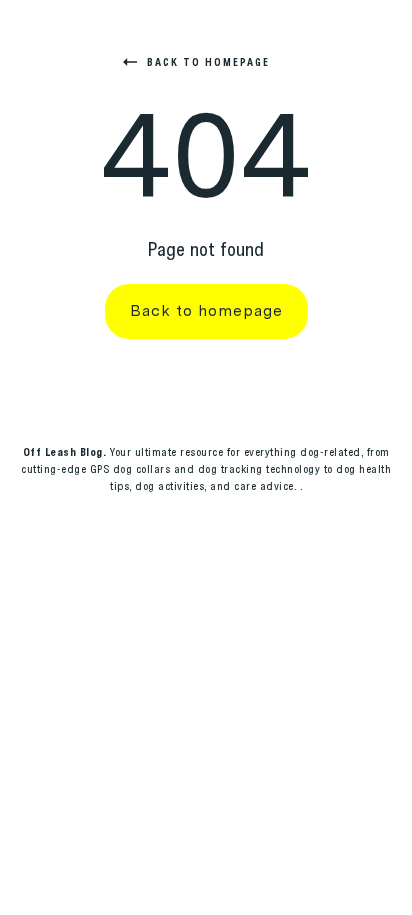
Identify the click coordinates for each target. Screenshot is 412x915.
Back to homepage (208, 62)
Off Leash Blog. (65, 452)
